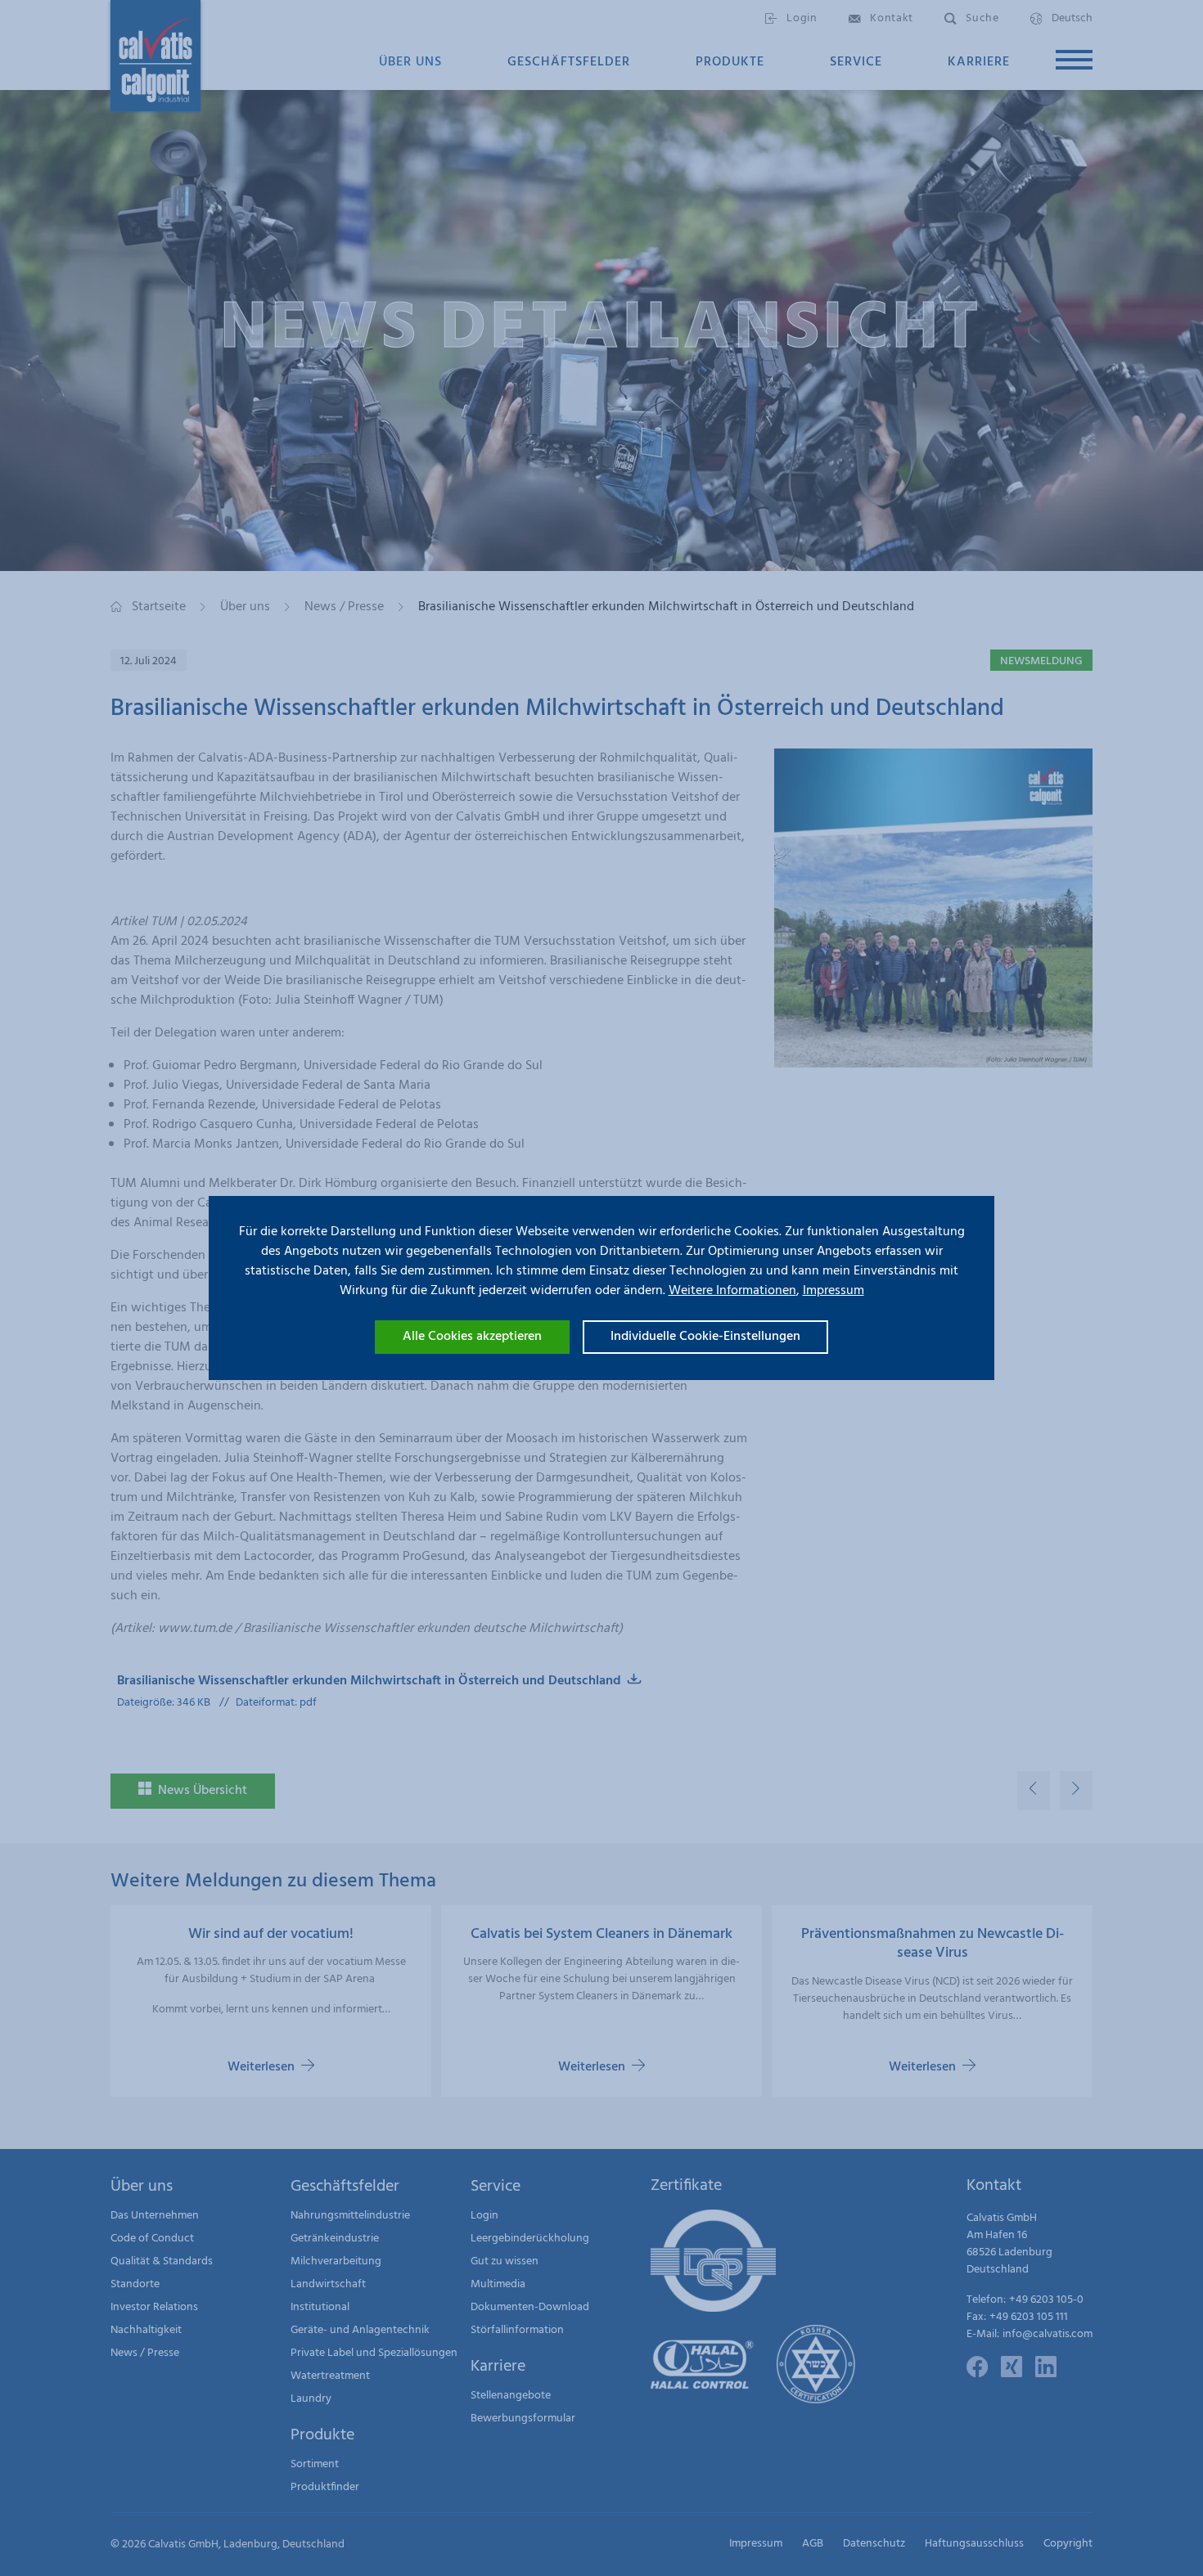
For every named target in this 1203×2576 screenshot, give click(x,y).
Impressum (834, 1291)
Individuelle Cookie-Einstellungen (705, 1337)
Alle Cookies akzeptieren (472, 1337)
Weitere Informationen (732, 1291)
